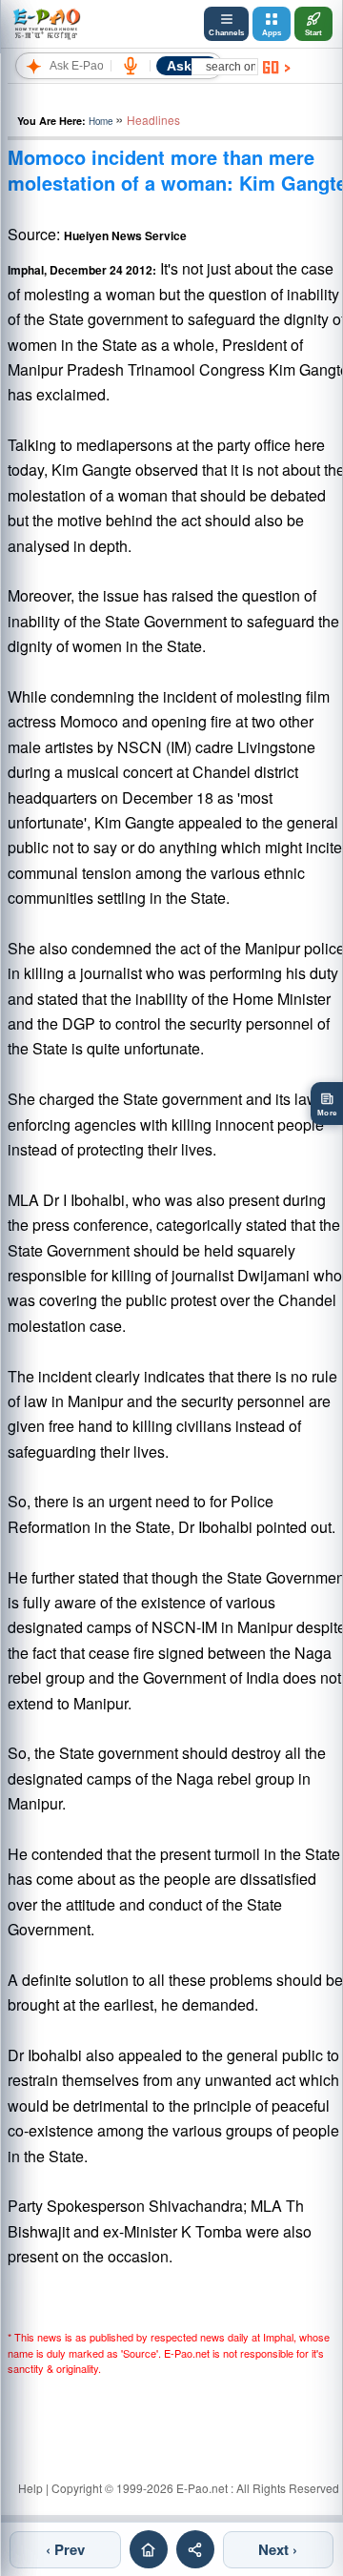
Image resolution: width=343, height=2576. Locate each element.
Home (101, 121)
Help (30, 2488)
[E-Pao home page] (149, 2549)
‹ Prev (65, 2549)
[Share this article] (195, 2549)
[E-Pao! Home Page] (46, 24)
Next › (278, 2549)
